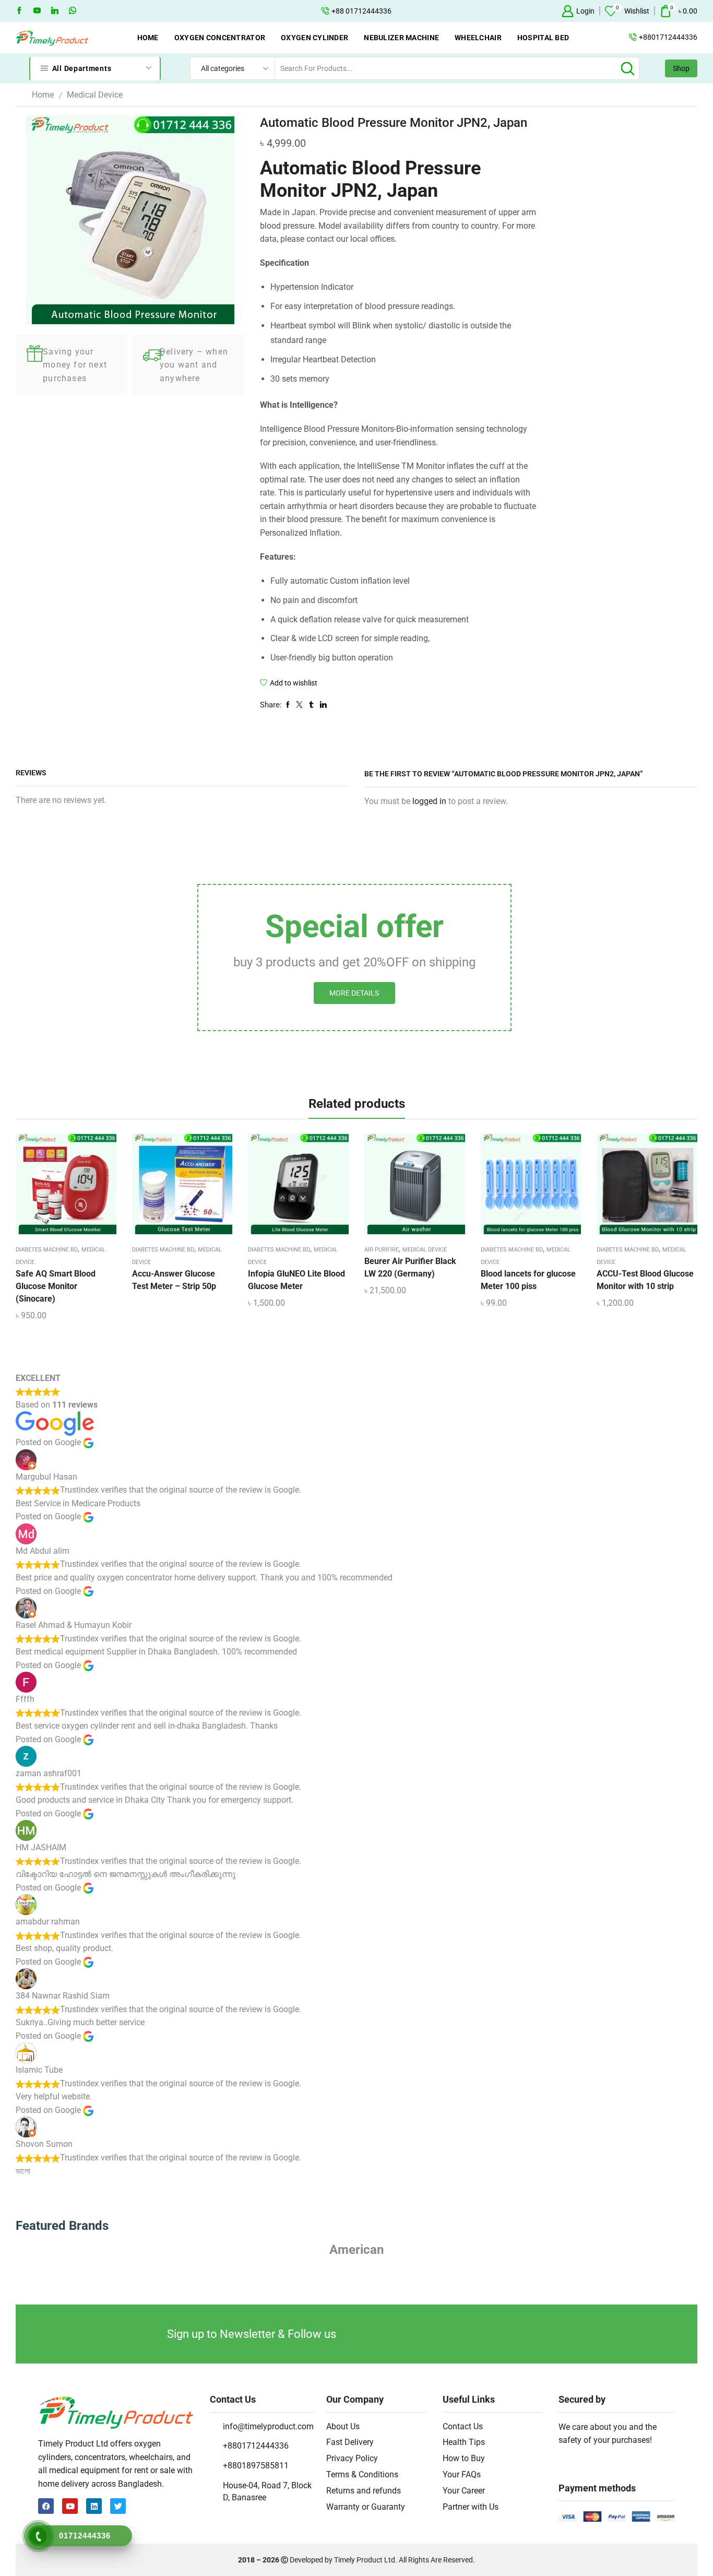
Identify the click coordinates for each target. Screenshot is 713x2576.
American (356, 2250)
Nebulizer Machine (401, 38)
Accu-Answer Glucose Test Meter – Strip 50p (174, 1280)
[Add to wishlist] (57, 1188)
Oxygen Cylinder (314, 38)
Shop (681, 68)
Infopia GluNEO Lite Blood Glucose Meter (296, 1280)
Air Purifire (382, 1250)
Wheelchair (478, 38)
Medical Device (95, 95)
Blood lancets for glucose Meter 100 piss (528, 1280)
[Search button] (628, 68)
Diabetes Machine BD (47, 1250)
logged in (429, 801)
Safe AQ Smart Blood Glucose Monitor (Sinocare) (56, 1286)
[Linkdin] (55, 11)
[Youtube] (37, 11)
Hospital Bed (543, 38)
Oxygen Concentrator (220, 38)
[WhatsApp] (73, 11)
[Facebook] (19, 11)
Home (148, 38)
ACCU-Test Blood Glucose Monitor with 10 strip (645, 1280)
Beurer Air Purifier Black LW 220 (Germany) (410, 1267)
